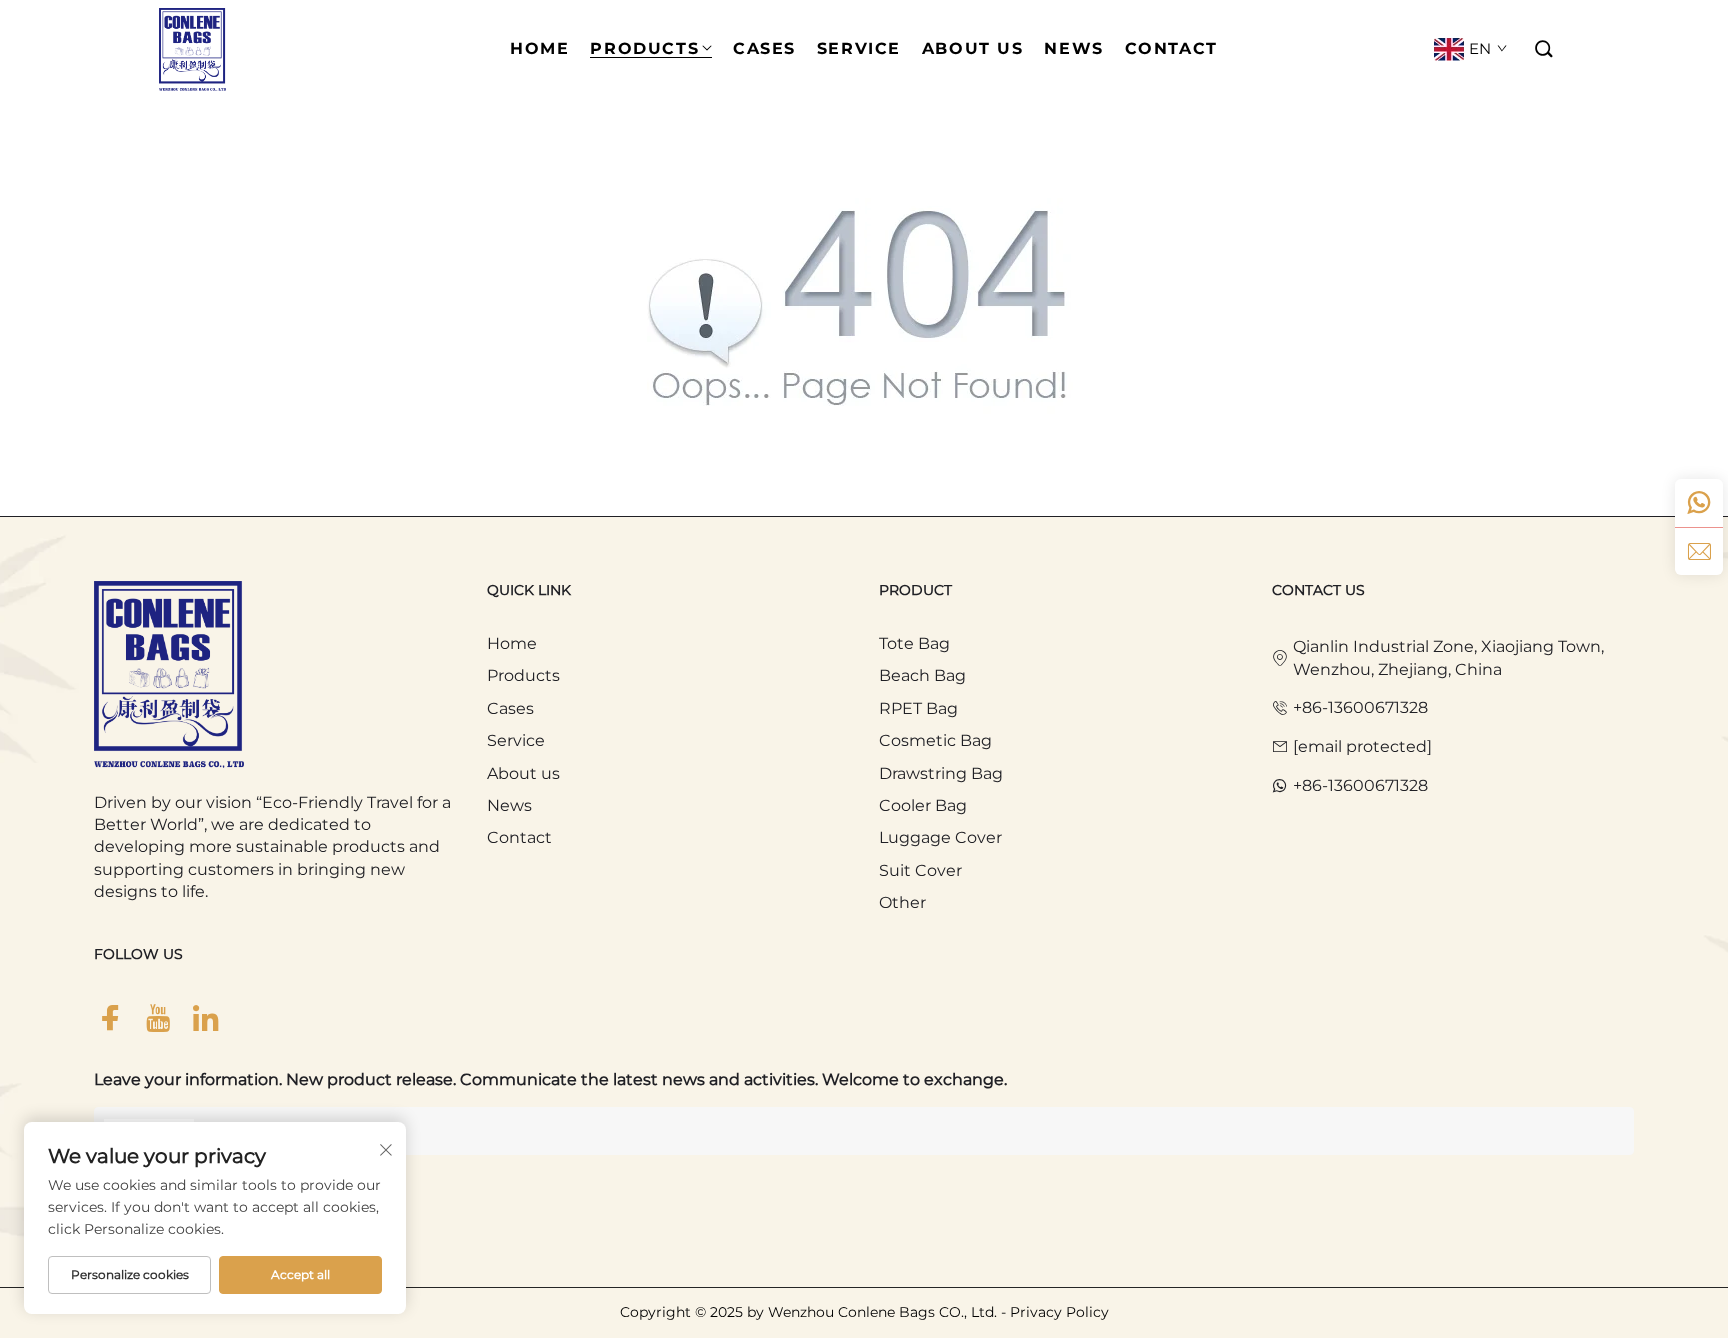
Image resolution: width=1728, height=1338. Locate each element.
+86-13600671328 (1360, 707)
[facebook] (110, 1018)
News (509, 805)
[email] (1699, 551)
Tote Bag (914, 643)
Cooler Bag (923, 805)
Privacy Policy (1059, 1312)
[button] (1545, 49)
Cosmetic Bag (935, 740)
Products (523, 675)
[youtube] (158, 1018)
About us (523, 773)
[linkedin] (206, 1018)
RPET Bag (918, 708)
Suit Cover (920, 870)
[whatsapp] (1699, 503)
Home (512, 643)
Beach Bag (922, 675)
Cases (510, 708)
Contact (519, 837)
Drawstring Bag (941, 773)
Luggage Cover (940, 837)
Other (902, 902)
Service (516, 740)
